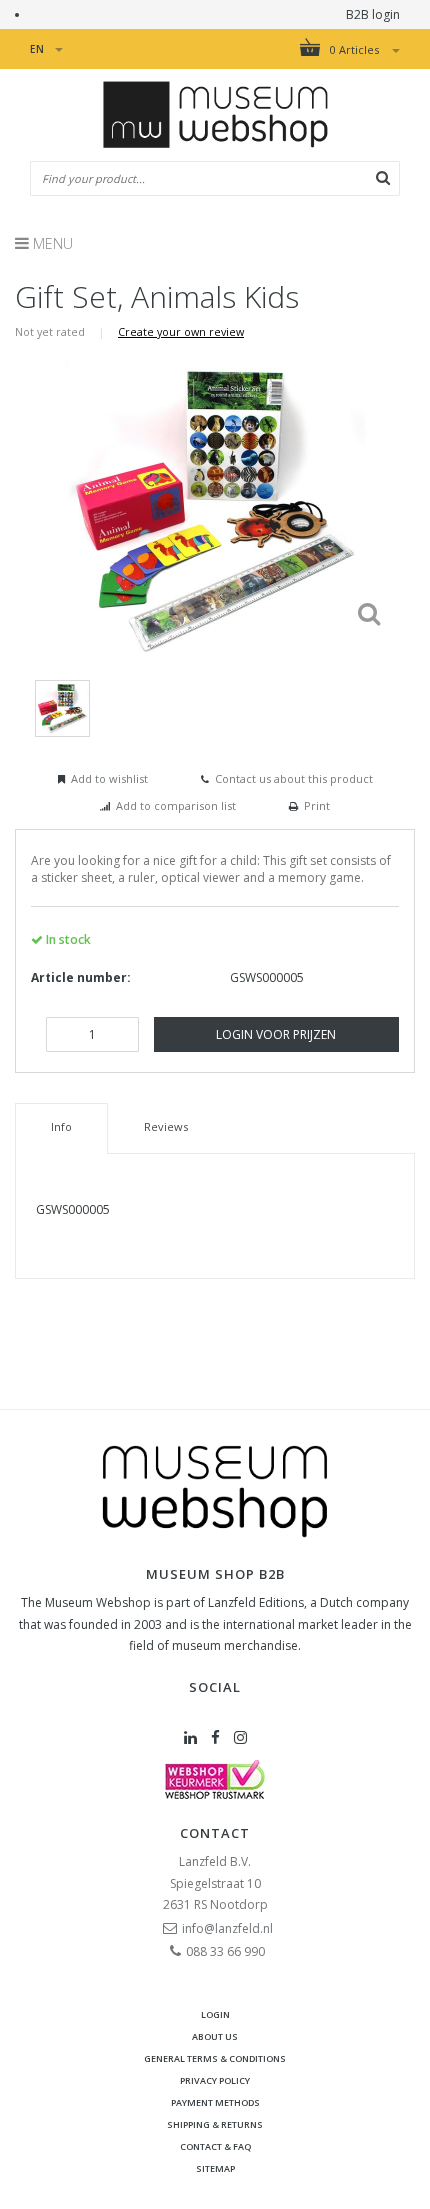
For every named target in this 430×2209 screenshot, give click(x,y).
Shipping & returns (215, 2124)
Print (317, 805)
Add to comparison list (176, 805)
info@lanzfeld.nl (227, 1928)
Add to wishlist (109, 778)
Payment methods (215, 2102)
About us (215, 2036)
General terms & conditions (215, 2058)
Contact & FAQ (215, 2146)
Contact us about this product (294, 778)
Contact (215, 1833)
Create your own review (181, 331)
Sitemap (215, 2168)
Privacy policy (215, 2080)
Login (215, 2014)
